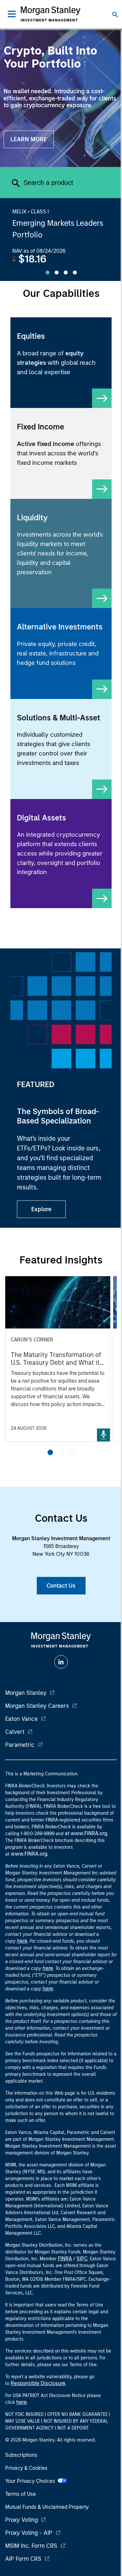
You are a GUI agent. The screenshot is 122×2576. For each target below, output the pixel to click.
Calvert (15, 1732)
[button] (50, 1452)
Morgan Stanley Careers (37, 1706)
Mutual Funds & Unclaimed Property (47, 2507)
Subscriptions (21, 2455)
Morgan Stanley (26, 1693)
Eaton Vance (21, 1719)
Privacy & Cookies (26, 2468)
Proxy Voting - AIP (29, 2533)
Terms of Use (20, 2494)
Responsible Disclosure (38, 2383)
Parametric (20, 1745)
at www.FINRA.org (86, 1833)
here (22, 1941)
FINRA (65, 2259)
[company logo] (51, 14)
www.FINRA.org (29, 1854)
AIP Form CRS (23, 2559)
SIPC (82, 2259)
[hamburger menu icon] (12, 14)
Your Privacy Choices (31, 2481)
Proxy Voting (21, 2520)
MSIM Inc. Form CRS (31, 2546)
